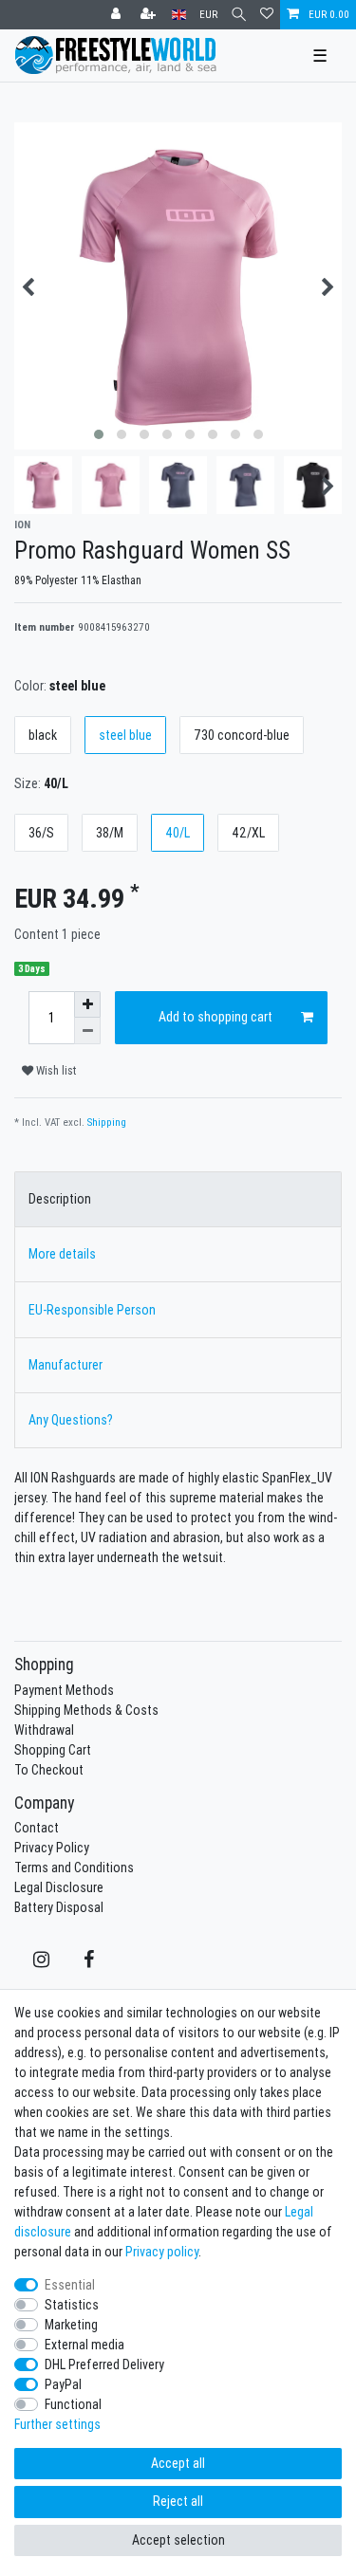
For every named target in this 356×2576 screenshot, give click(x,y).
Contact (37, 1828)
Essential (70, 2285)
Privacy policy (162, 2252)
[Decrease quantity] (87, 1031)
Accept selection (178, 2540)
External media (84, 2345)
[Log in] (118, 15)
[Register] (150, 15)
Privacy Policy (52, 1848)
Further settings (57, 2424)
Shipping (107, 1122)
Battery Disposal (59, 1907)
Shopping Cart (53, 1750)
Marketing (71, 2325)
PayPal (63, 2384)
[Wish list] (267, 15)
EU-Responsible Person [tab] (92, 1310)
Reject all (178, 2501)
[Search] (239, 15)
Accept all (178, 2463)
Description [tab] (60, 1199)
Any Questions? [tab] (71, 1420)
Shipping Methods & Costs (86, 1710)
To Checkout (49, 1770)
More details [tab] (62, 1254)
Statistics (72, 2305)
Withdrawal (44, 1730)
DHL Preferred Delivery (104, 2364)
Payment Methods (64, 1690)
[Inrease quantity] (87, 1004)
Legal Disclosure (59, 1887)
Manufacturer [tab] (66, 1365)
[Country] (179, 15)
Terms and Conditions (74, 1868)
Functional (73, 2404)
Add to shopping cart (215, 1017)
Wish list (55, 1070)
